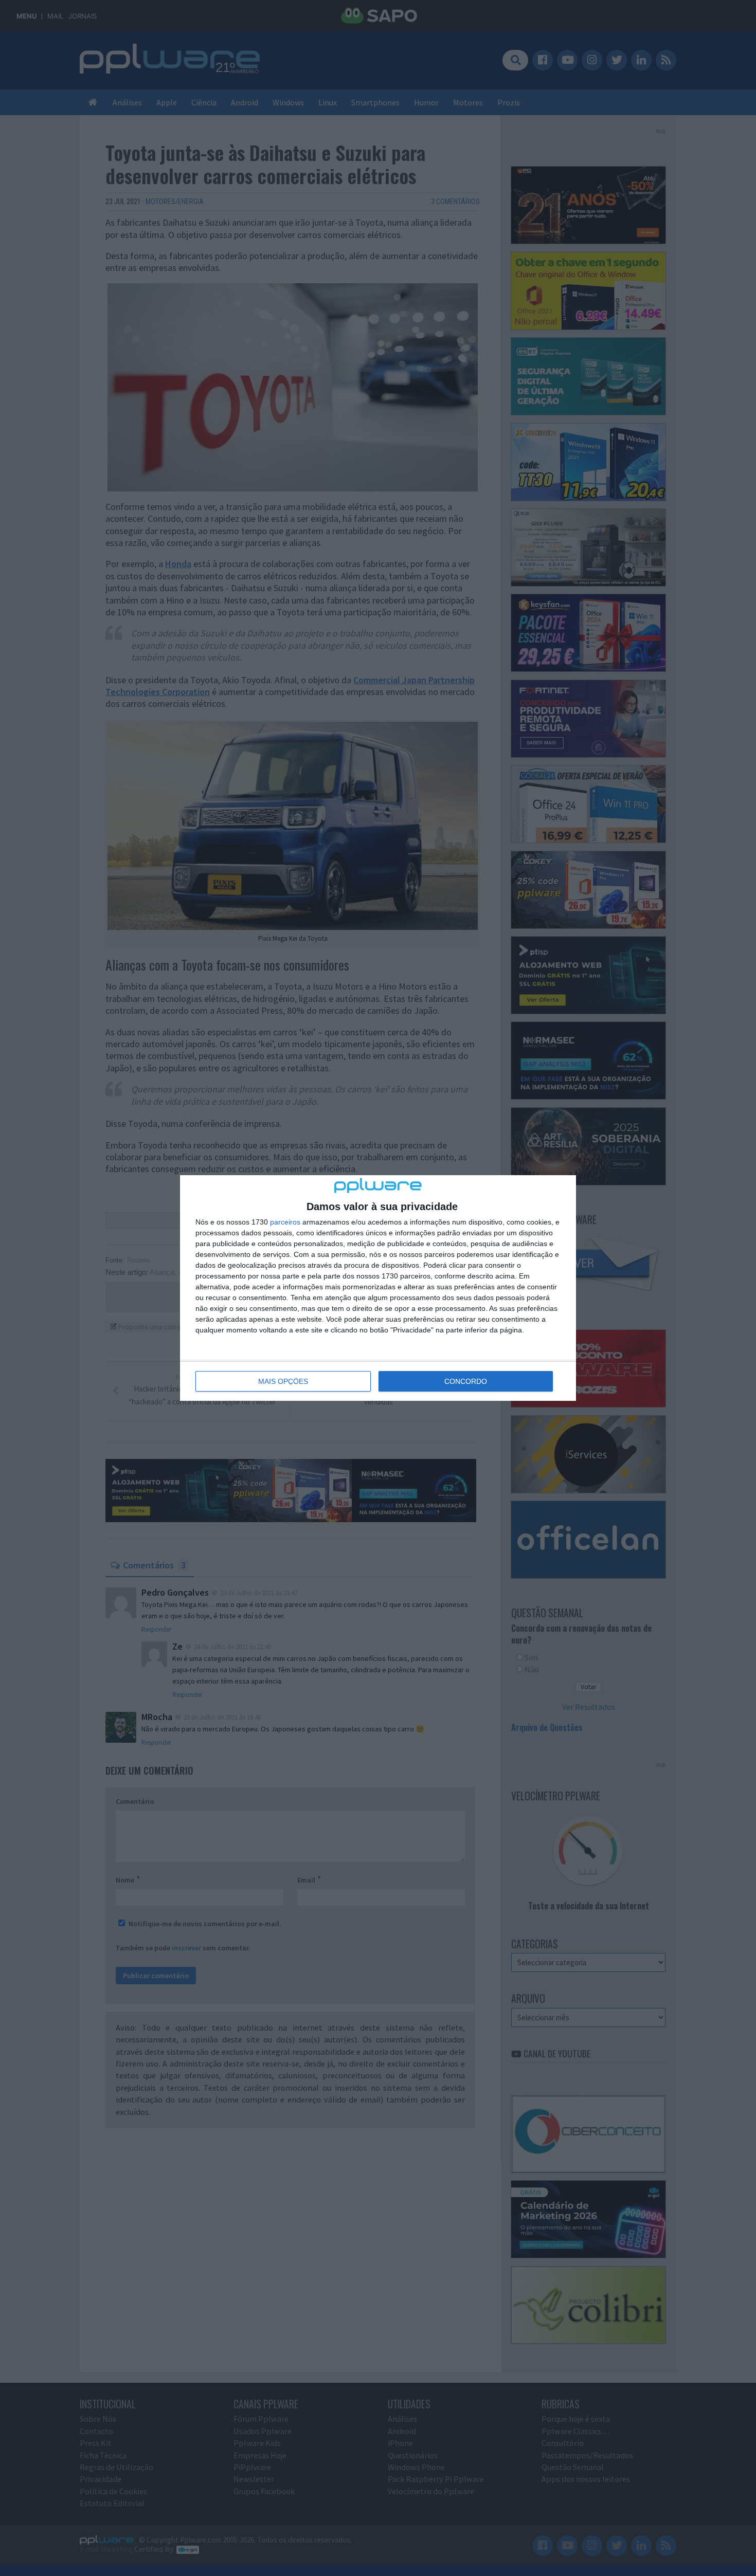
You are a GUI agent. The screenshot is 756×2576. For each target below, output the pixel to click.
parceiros (285, 1222)
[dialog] (378, 1288)
